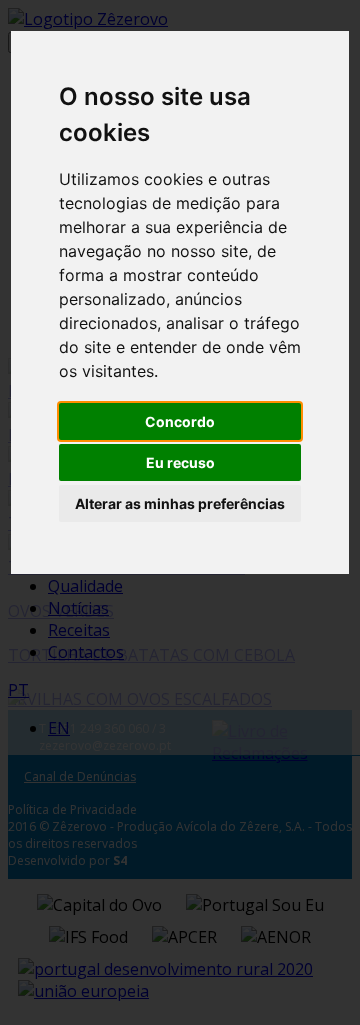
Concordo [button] (180, 421)
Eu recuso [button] (180, 462)
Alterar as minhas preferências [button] (180, 503)
